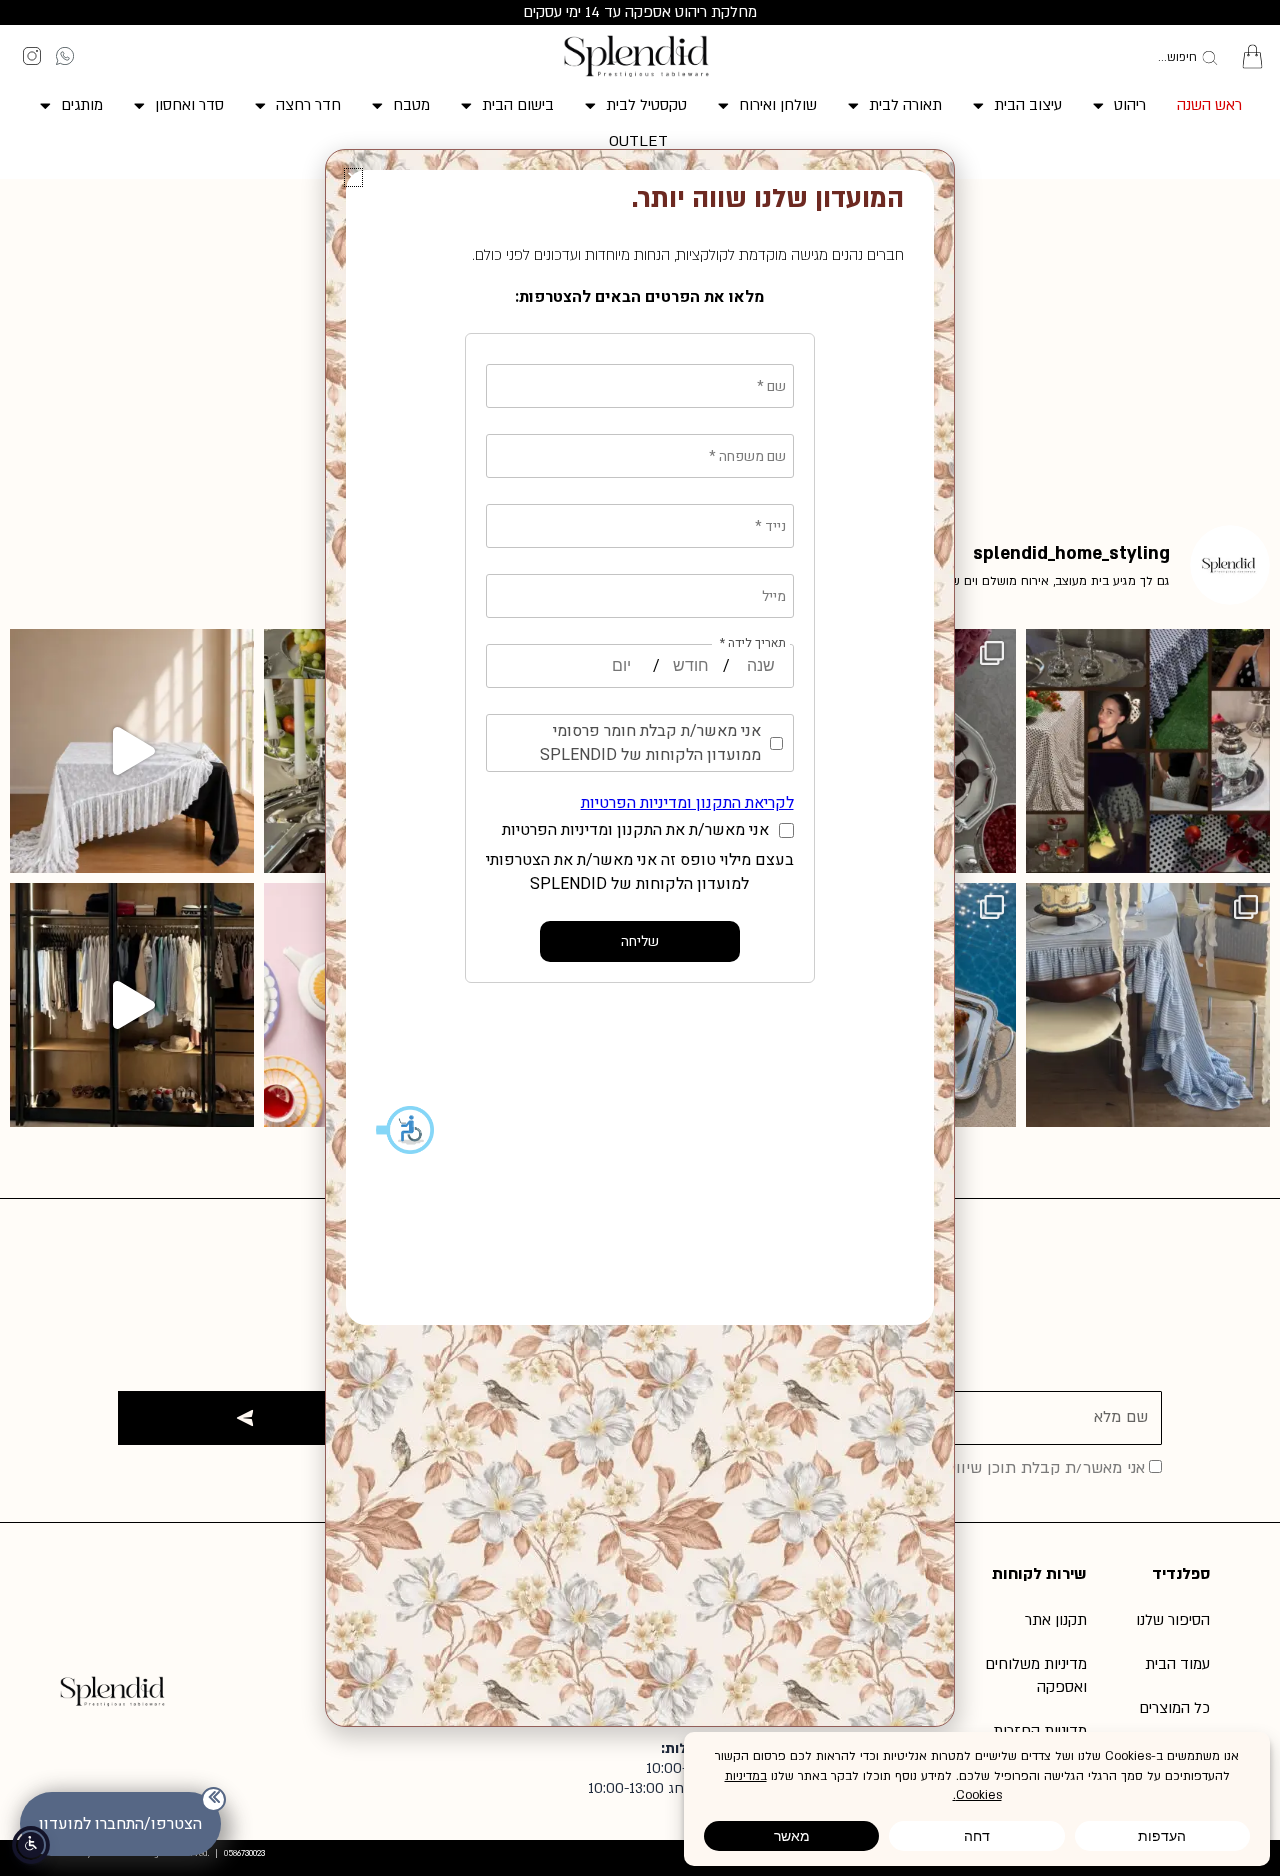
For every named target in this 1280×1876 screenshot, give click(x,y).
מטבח (411, 105)
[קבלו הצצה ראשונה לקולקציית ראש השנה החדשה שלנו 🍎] (1148, 1005)
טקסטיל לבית (646, 105)
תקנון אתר (1056, 1620)
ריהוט (1130, 105)
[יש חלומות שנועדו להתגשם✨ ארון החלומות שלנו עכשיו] (132, 1005)
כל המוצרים (1174, 1708)
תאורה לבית (905, 105)
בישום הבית (518, 105)
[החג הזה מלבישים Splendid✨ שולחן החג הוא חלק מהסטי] (1148, 751)
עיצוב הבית (1028, 105)
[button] (353, 177)
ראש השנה (1209, 105)
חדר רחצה (308, 105)
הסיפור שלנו (1173, 1620)
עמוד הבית (1177, 1664)
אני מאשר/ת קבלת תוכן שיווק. (1044, 1468)
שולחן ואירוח (778, 105)
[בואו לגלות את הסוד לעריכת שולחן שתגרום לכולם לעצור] (132, 751)
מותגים (82, 105)
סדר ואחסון (189, 105)
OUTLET (638, 141)
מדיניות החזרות (1040, 1731)
